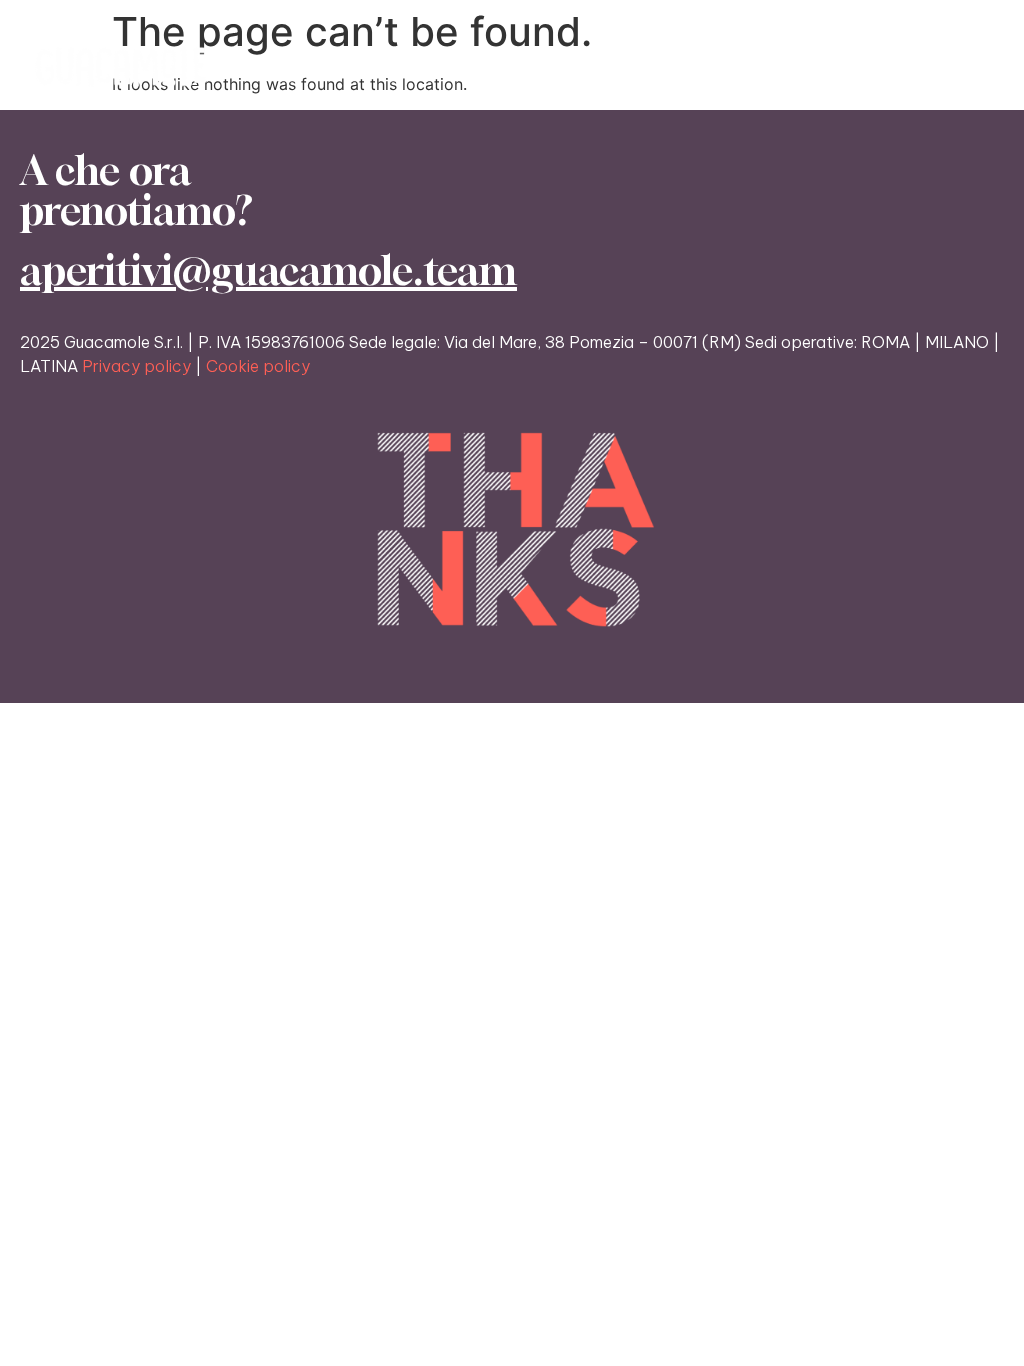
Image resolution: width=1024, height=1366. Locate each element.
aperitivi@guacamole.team (268, 270)
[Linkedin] (985, 67)
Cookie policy (258, 366)
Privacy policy (136, 366)
